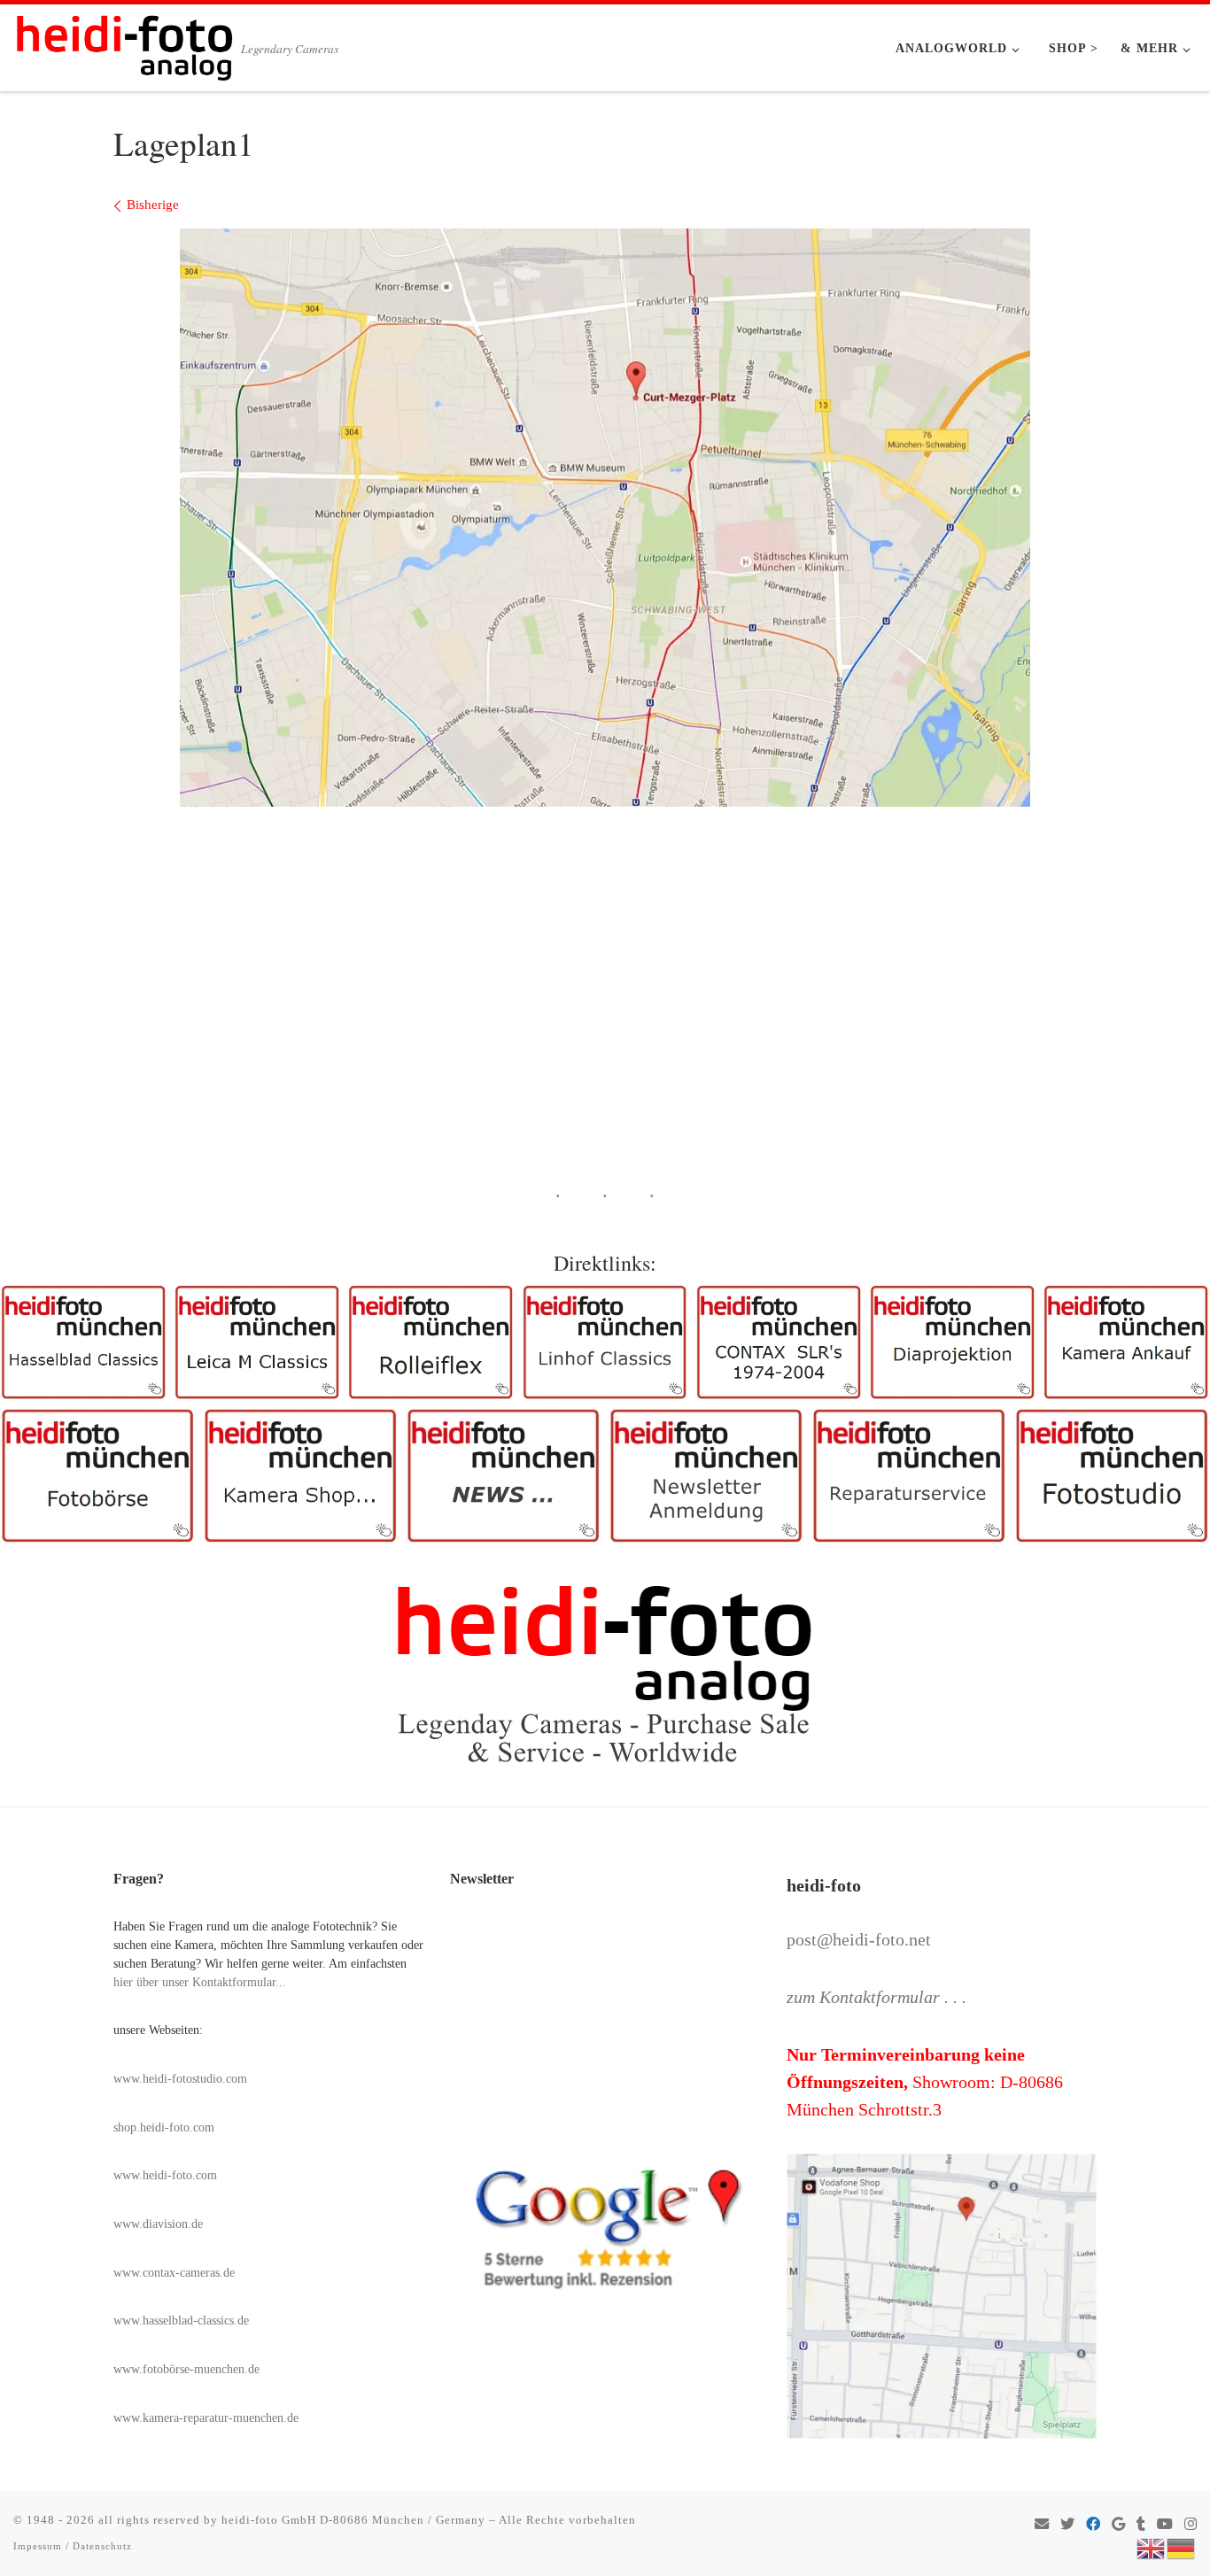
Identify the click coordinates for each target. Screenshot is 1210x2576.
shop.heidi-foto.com (164, 2127)
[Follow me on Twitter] (1067, 2525)
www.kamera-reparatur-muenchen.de (206, 2418)
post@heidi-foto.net (859, 1939)
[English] (1152, 2547)
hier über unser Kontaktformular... (200, 1982)
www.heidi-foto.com (165, 2175)
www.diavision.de (158, 2224)
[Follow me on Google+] (1118, 2525)
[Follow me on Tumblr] (1141, 2525)
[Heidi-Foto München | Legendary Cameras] (124, 43)
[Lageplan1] (605, 518)
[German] (1182, 2547)
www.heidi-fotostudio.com (180, 2079)
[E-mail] (1042, 2525)
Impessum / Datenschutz (73, 2546)
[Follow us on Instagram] (1191, 2525)
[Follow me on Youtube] (1165, 2525)
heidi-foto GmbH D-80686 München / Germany (353, 2520)
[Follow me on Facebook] (1093, 2525)
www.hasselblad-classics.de (181, 2321)
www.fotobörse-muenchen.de (186, 2369)
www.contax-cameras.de (174, 2273)
